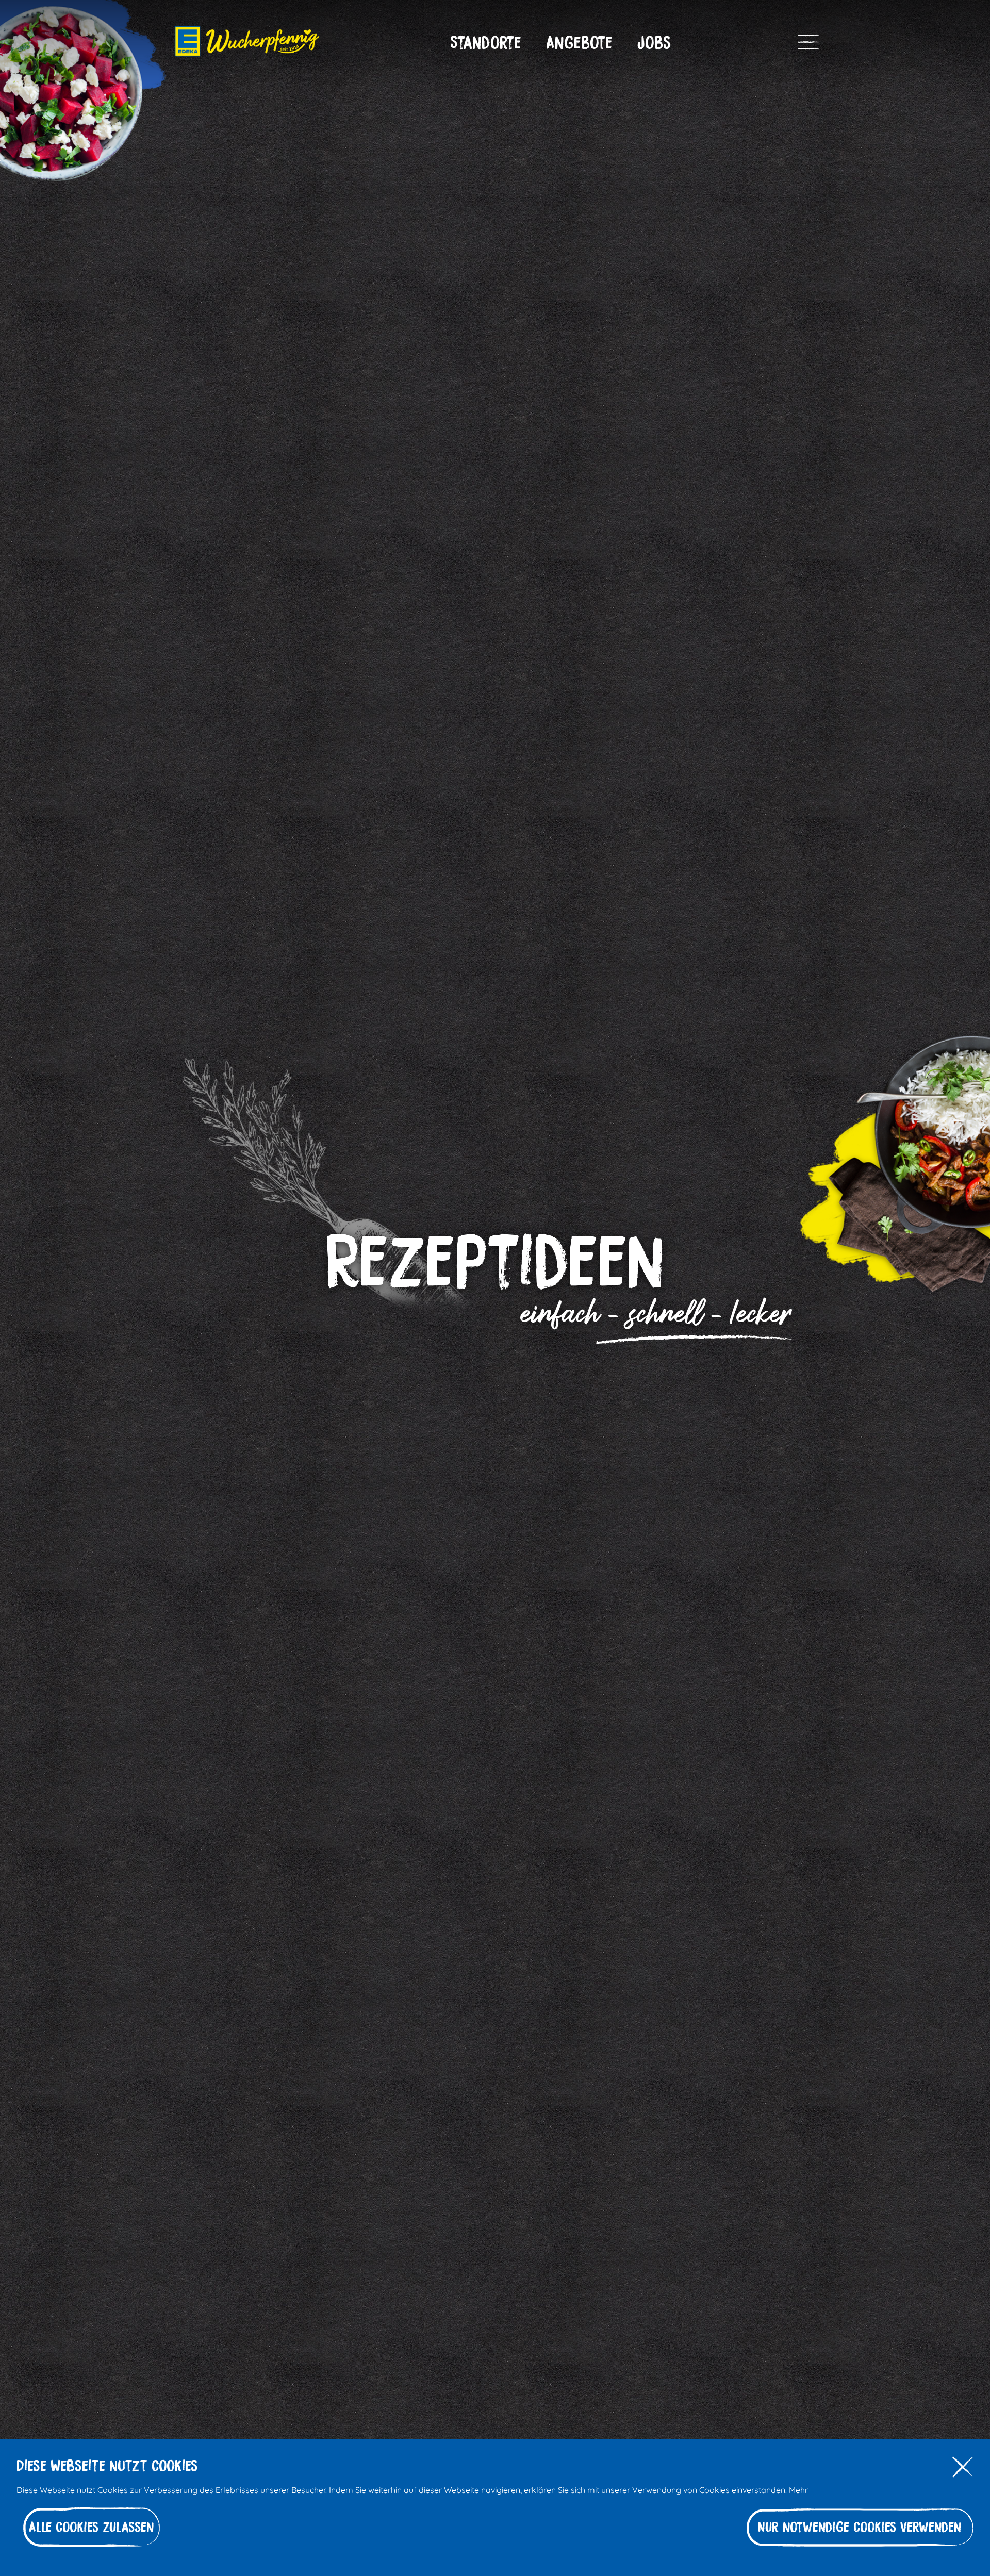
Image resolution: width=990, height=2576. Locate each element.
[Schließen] (963, 2467)
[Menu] (808, 42)
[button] (486, 43)
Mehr (798, 2489)
